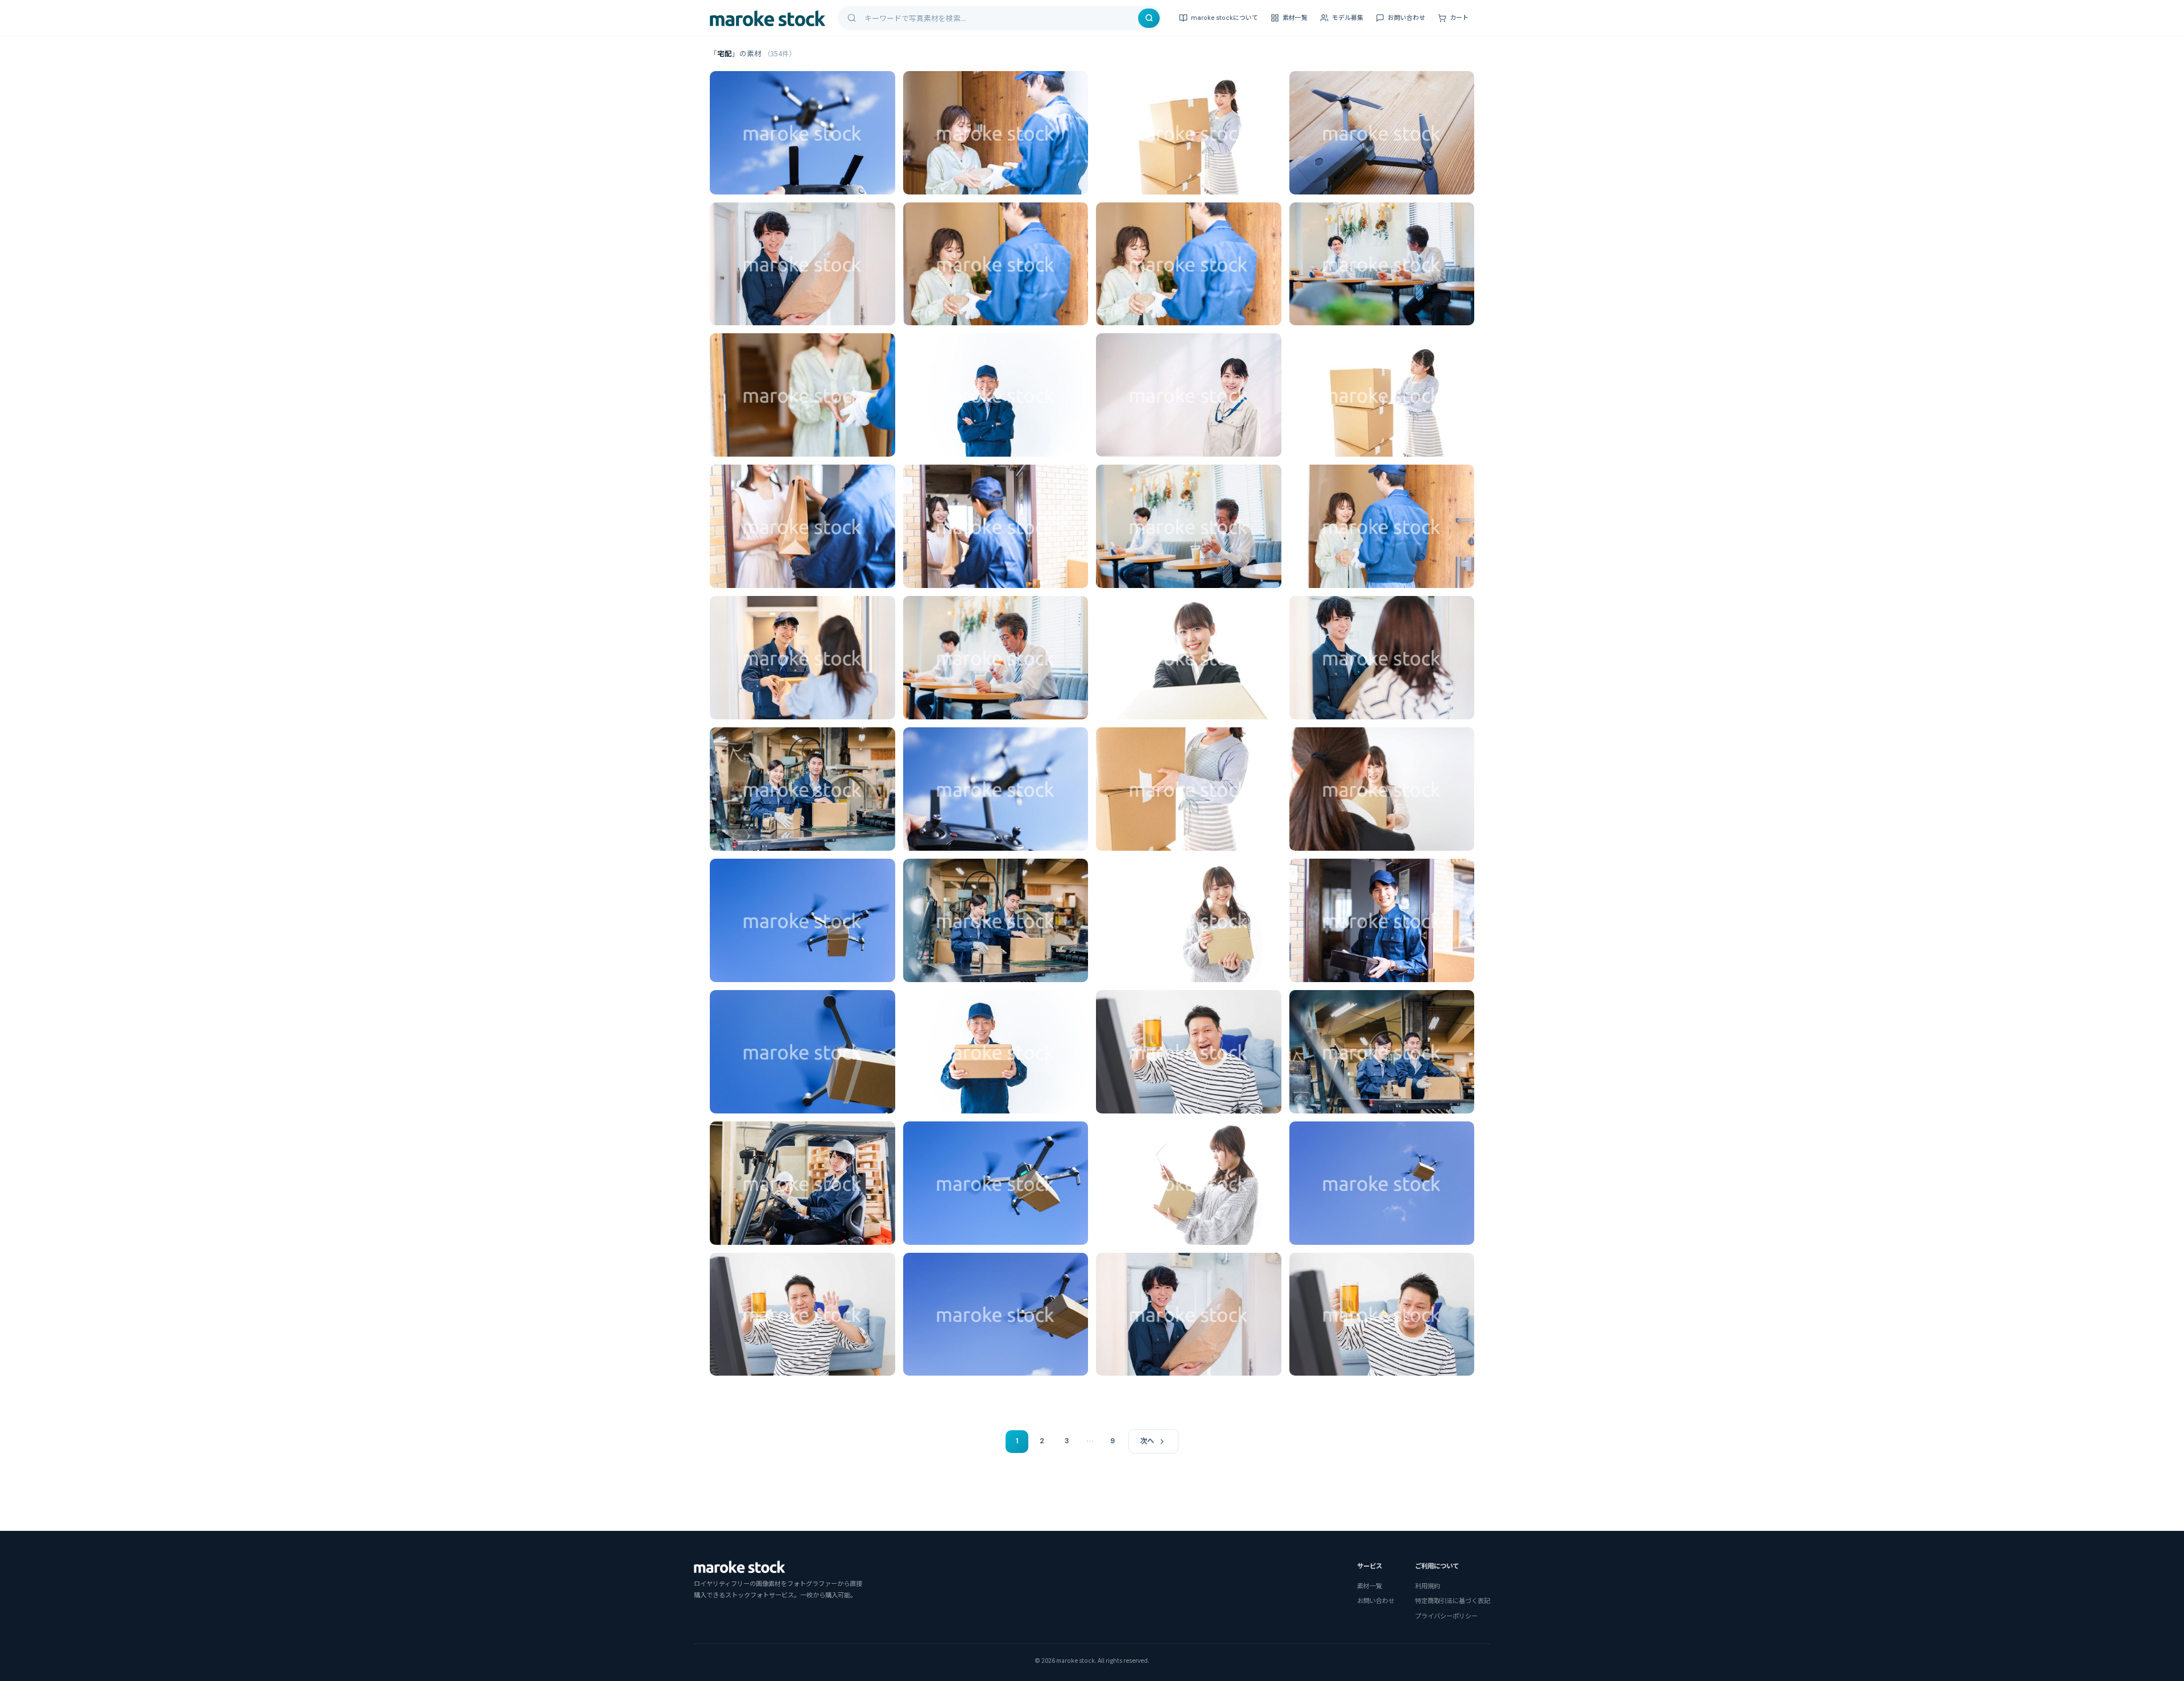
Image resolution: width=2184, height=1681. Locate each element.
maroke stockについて (1225, 18)
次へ (1147, 1441)
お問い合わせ (1407, 18)
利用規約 (1428, 1585)
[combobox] (1000, 18)
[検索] (1149, 18)
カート (1459, 18)
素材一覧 (1295, 18)
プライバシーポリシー (1446, 1616)
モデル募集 (1348, 18)
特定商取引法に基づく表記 (1453, 1600)
